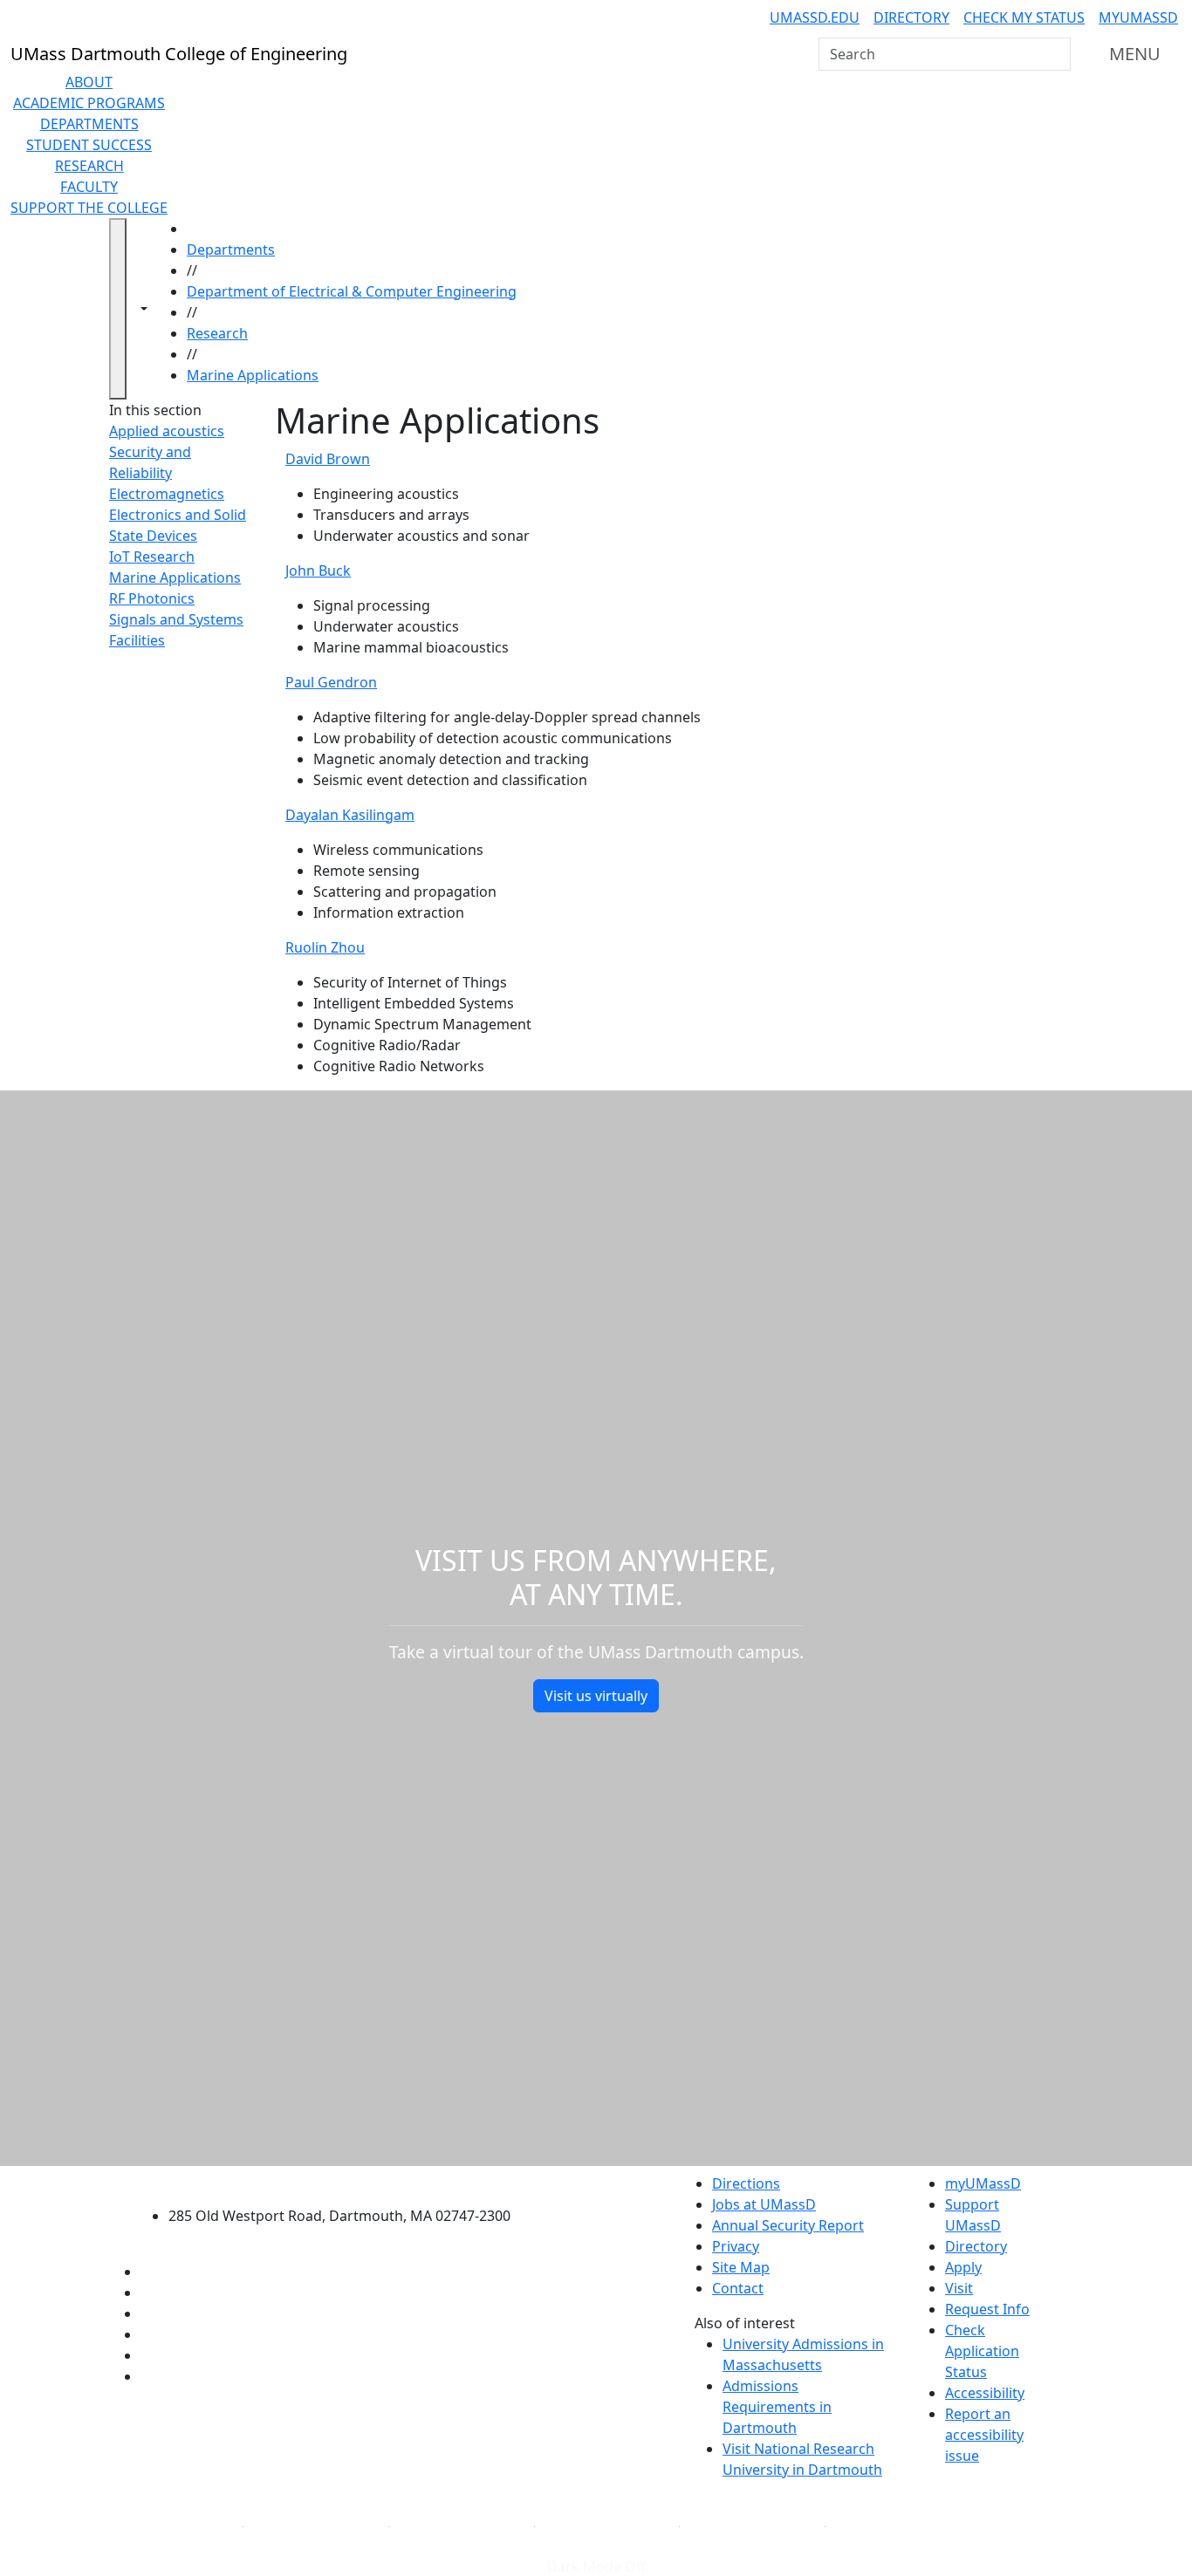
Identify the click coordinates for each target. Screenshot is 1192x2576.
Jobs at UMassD (764, 2204)
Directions (746, 2183)
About (89, 82)
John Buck (318, 571)
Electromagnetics (167, 494)
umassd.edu (815, 17)
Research (89, 166)
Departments (89, 124)
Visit (959, 2288)
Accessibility (985, 2393)
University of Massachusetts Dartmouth (349, 2181)
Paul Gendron (331, 682)
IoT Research (152, 557)
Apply (963, 2267)
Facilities (137, 640)
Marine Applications (253, 375)
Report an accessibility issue (984, 2435)
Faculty (89, 187)
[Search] (1056, 54)
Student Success (89, 145)
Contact (738, 2288)
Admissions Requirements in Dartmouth (777, 2407)
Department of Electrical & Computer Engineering (352, 291)
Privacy (736, 2246)
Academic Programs (89, 103)
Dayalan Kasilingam (350, 815)
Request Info (987, 2309)
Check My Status (1024, 17)
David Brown (328, 459)
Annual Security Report (788, 2225)
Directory (911, 17)
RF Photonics (152, 598)
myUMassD (1138, 17)
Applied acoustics (167, 431)
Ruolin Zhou (325, 947)
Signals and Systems (176, 619)
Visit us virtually (596, 1696)
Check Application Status (982, 2351)
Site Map (741, 2267)
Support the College (89, 208)
